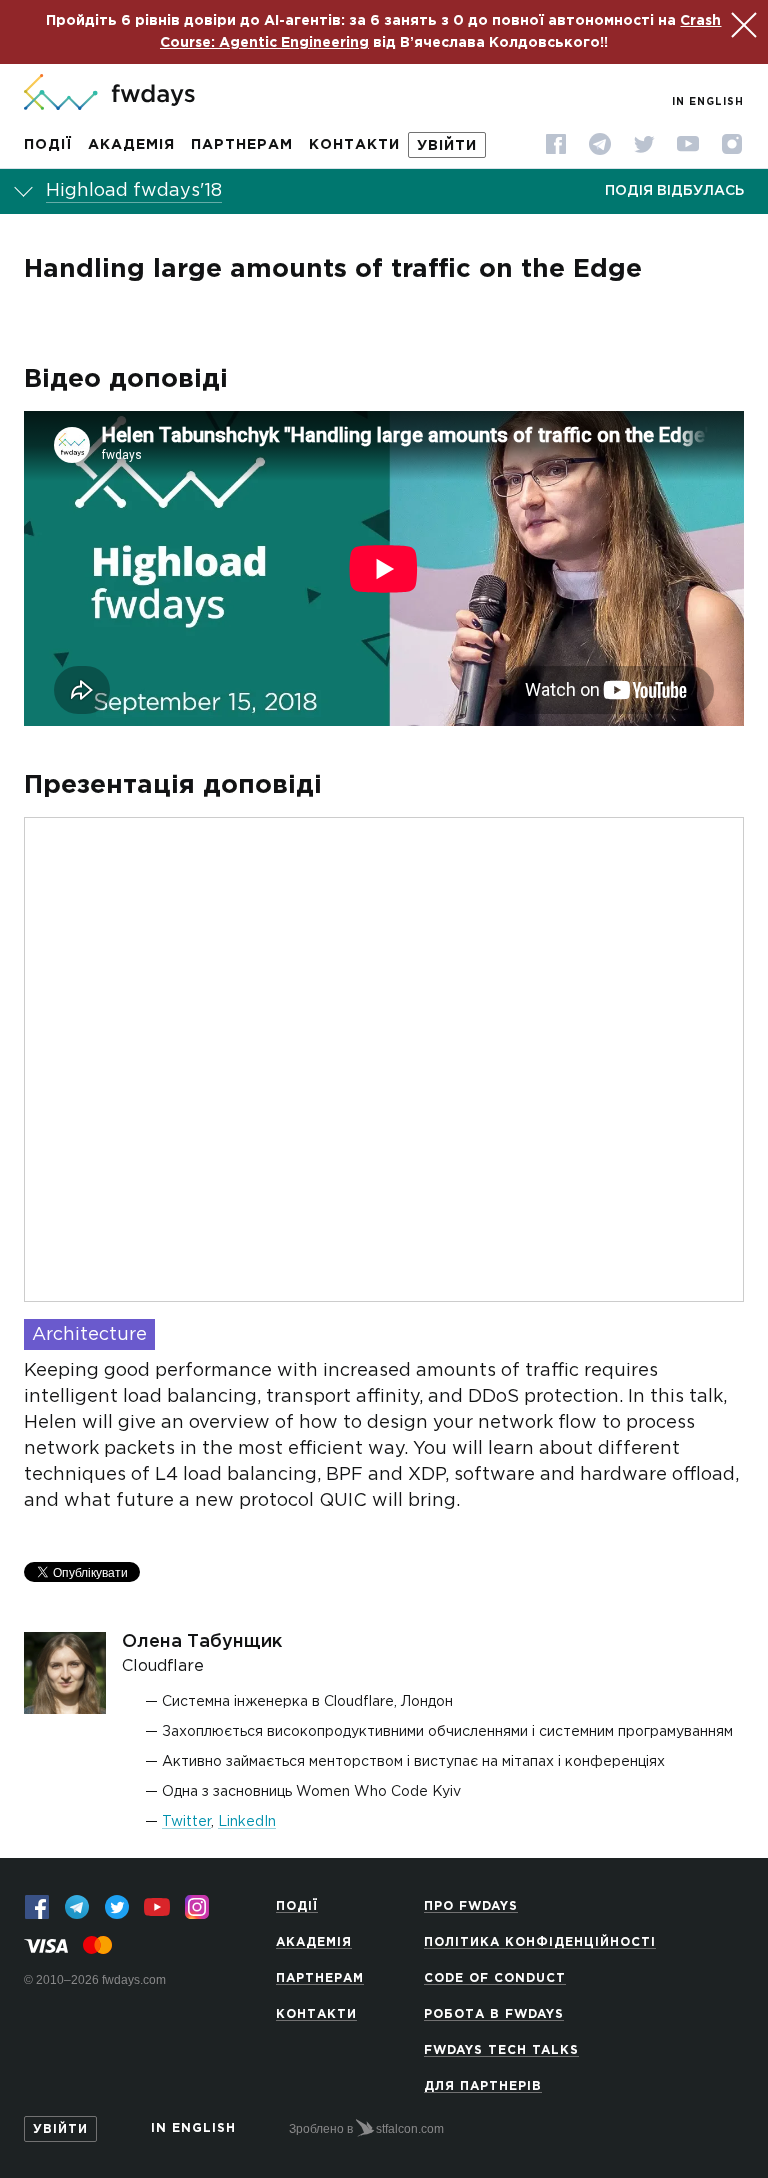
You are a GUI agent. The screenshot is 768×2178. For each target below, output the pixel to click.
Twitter (186, 1822)
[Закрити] (741, 22)
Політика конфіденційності (540, 1942)
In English (708, 102)
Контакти (354, 145)
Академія (131, 145)
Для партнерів (483, 2086)
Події (48, 145)
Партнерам (242, 145)
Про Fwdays (471, 1906)
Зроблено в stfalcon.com (366, 2129)
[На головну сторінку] (109, 94)
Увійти (447, 146)
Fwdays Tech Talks (501, 2050)
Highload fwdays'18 (134, 191)
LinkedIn (247, 1822)
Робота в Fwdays (494, 2014)
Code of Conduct (495, 1978)
